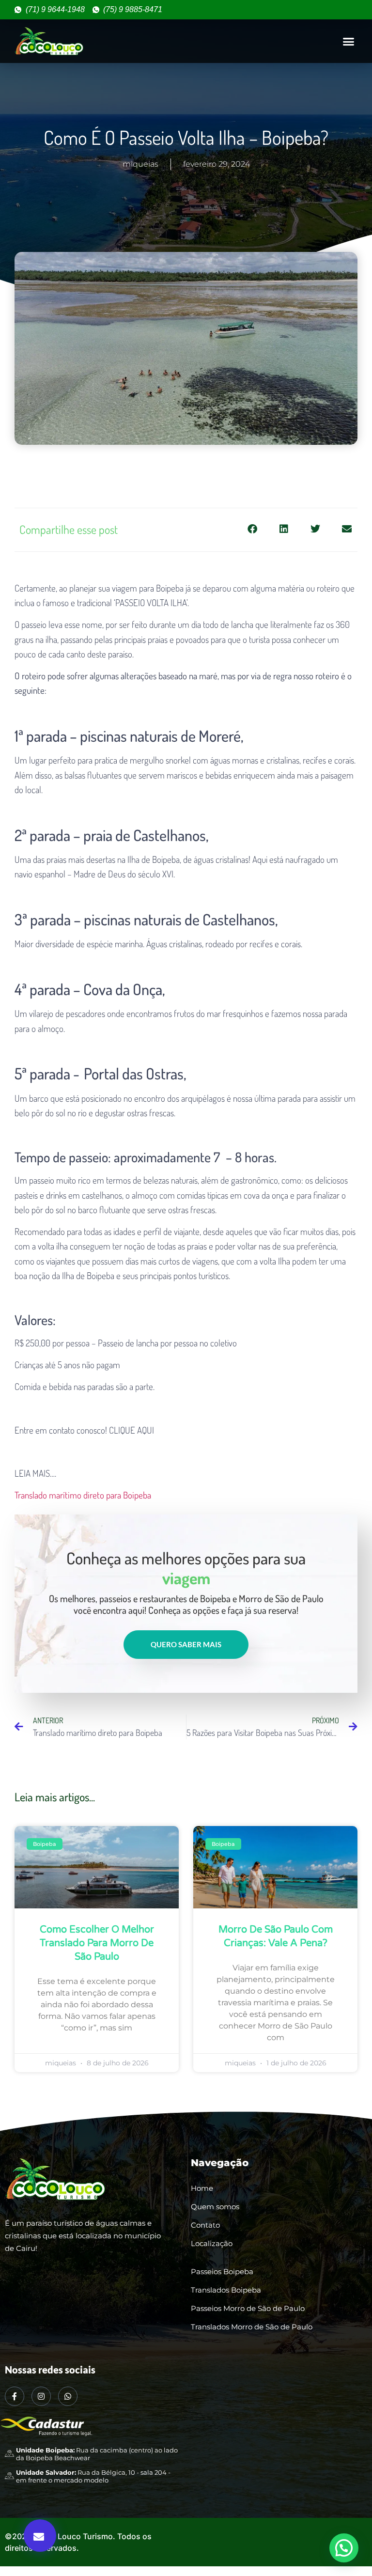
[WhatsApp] (68, 2396)
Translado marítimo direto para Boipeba (83, 1495)
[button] (348, 41)
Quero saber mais (186, 1644)
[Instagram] (41, 2396)
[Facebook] (15, 2396)
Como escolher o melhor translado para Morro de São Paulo (97, 1943)
